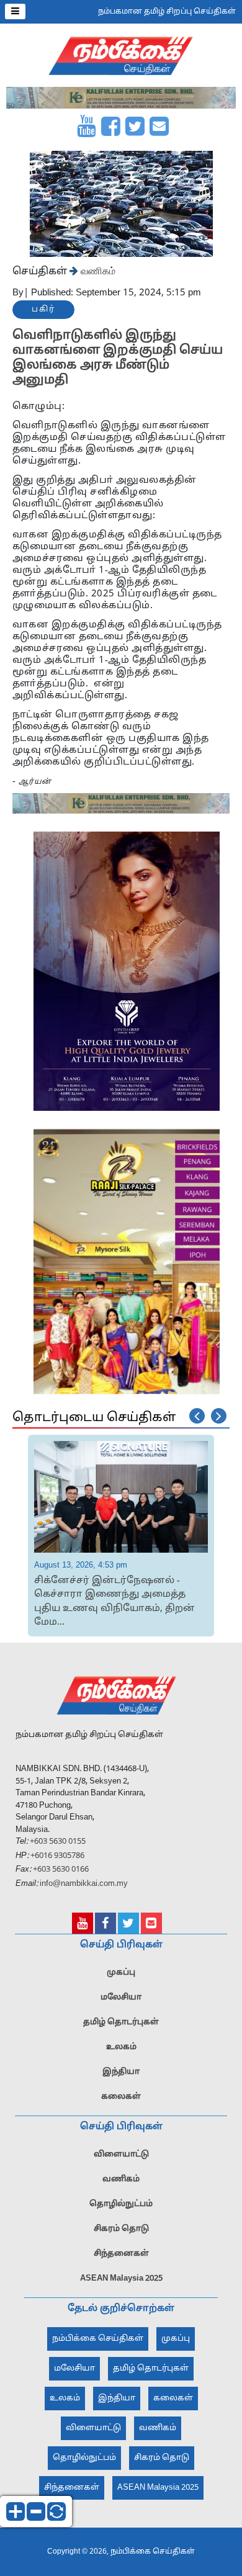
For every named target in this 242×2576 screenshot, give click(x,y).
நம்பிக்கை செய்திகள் (98, 2339)
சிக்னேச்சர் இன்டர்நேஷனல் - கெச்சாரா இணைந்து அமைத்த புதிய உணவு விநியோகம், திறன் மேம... (114, 1602)
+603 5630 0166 (61, 1870)
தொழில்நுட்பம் (121, 2204)
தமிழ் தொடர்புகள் (121, 2022)
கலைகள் (121, 2097)
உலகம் (121, 2047)
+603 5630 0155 (57, 1842)
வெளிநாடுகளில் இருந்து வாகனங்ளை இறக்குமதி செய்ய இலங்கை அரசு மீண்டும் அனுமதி (118, 358)
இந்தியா (121, 2072)
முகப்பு (121, 1973)
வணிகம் (97, 271)
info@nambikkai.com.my (84, 1884)
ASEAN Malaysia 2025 (121, 2279)
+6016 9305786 (56, 1856)
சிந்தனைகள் (121, 2254)
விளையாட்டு (121, 2155)
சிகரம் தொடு (121, 2229)
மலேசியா (121, 1998)
